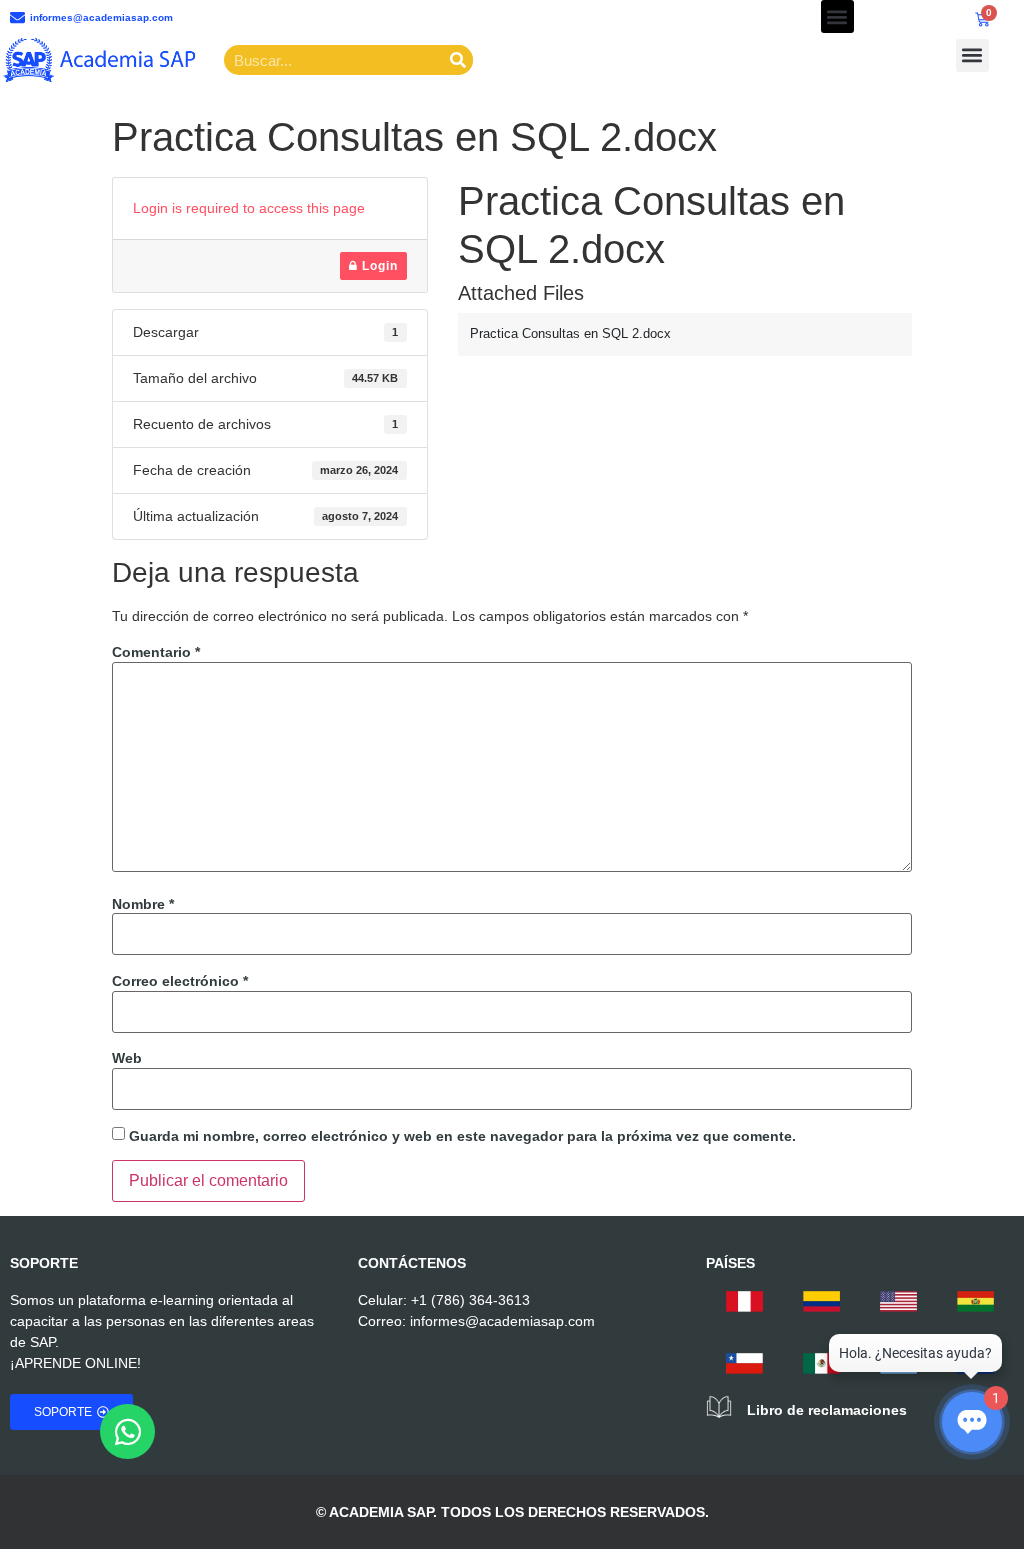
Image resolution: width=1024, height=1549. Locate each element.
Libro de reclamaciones (827, 1410)
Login (378, 266)
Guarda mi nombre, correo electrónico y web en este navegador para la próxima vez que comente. (462, 1136)
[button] (837, 16)
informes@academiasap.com (502, 1321)
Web (127, 1058)
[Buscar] (458, 60)
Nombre (143, 904)
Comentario (156, 652)
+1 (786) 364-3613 (470, 1300)
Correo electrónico (180, 981)
